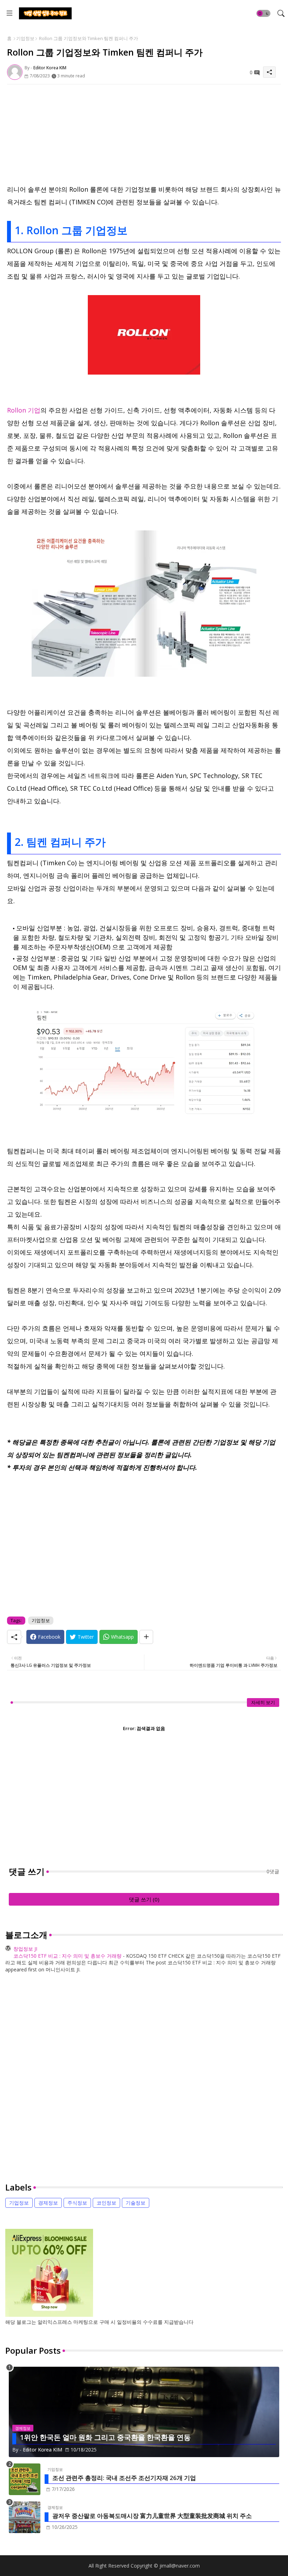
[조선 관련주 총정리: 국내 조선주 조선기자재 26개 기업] (25, 2479)
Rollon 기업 (24, 410)
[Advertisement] (144, 134)
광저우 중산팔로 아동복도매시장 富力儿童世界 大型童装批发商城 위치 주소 (152, 2516)
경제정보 (48, 2203)
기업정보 (25, 38)
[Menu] (9, 13)
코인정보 (106, 2203)
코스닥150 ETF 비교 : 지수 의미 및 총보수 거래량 (67, 1956)
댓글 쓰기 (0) (144, 1899)
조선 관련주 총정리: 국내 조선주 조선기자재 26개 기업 (124, 2478)
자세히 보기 (263, 1702)
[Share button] (146, 1637)
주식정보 (77, 2203)
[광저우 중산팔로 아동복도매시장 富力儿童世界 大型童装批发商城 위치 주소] (25, 2517)
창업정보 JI (25, 1949)
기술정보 (136, 2203)
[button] (263, 13)
